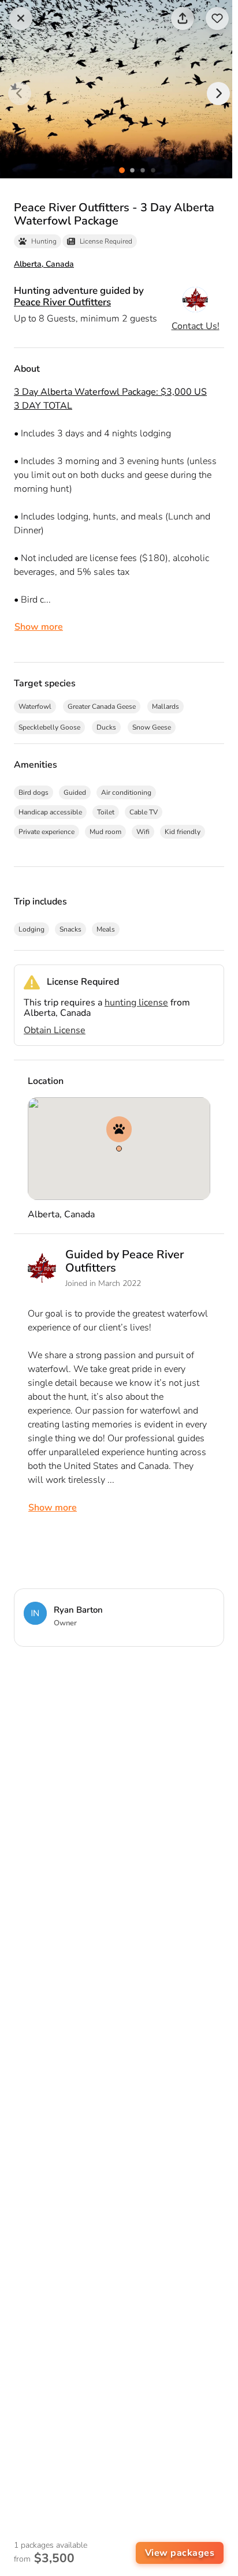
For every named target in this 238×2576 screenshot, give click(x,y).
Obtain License (55, 1030)
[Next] (218, 94)
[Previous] (20, 94)
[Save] (217, 18)
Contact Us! (196, 326)
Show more (39, 627)
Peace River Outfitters (62, 302)
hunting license (136, 1003)
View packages (180, 2553)
